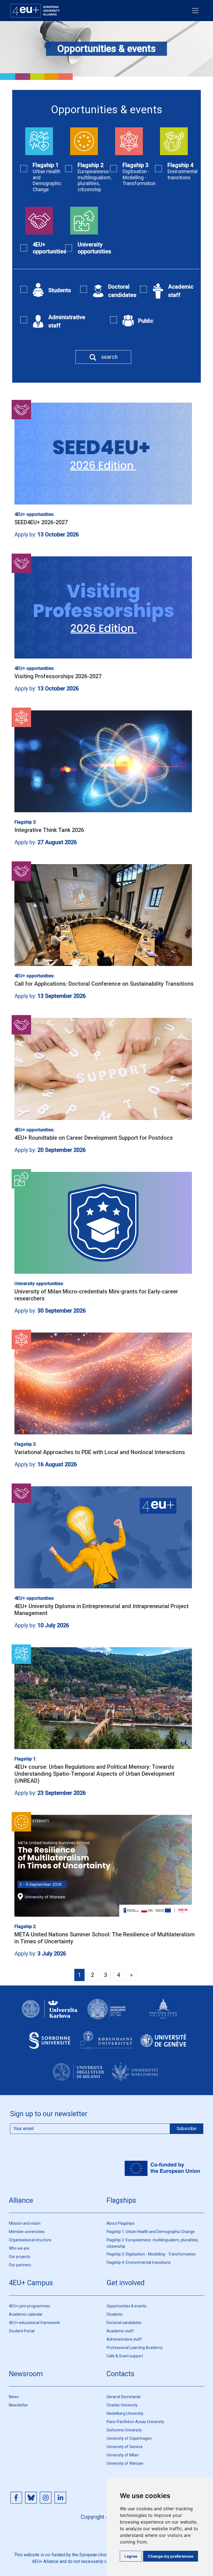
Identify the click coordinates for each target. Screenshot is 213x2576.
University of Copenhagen (129, 2438)
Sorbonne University (124, 2430)
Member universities (27, 2232)
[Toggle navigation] (195, 11)
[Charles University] (50, 2014)
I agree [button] (131, 2556)
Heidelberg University (125, 2413)
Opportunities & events (126, 2306)
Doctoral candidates (124, 2323)
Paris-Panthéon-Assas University (135, 2422)
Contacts (121, 2374)
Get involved (125, 2283)
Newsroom (26, 2374)
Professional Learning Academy (135, 2348)
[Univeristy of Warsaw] (135, 2077)
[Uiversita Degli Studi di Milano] (78, 2077)
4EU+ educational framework (34, 2323)
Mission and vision (25, 2223)
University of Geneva (125, 2447)
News (14, 2397)
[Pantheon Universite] (163, 2014)
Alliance (21, 2200)
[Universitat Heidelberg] (106, 2014)
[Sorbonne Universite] (50, 2045)
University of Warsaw (125, 2463)
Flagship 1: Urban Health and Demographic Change (151, 2232)
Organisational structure (30, 2240)
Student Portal (22, 2331)
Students (115, 2314)
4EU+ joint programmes (30, 2306)
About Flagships (121, 2223)
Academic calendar (26, 2314)
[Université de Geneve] (163, 2045)
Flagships (121, 2200)
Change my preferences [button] (171, 2556)
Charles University (122, 2405)
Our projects (20, 2257)
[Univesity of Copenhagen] (106, 2045)
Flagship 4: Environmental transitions (139, 2262)
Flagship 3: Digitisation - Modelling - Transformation (151, 2254)
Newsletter (18, 2405)
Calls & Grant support (125, 2356)
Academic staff (120, 2331)
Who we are (19, 2248)
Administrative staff (124, 2339)
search (109, 357)
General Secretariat (124, 2397)
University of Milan (123, 2455)
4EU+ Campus (31, 2283)
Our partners (20, 2265)
